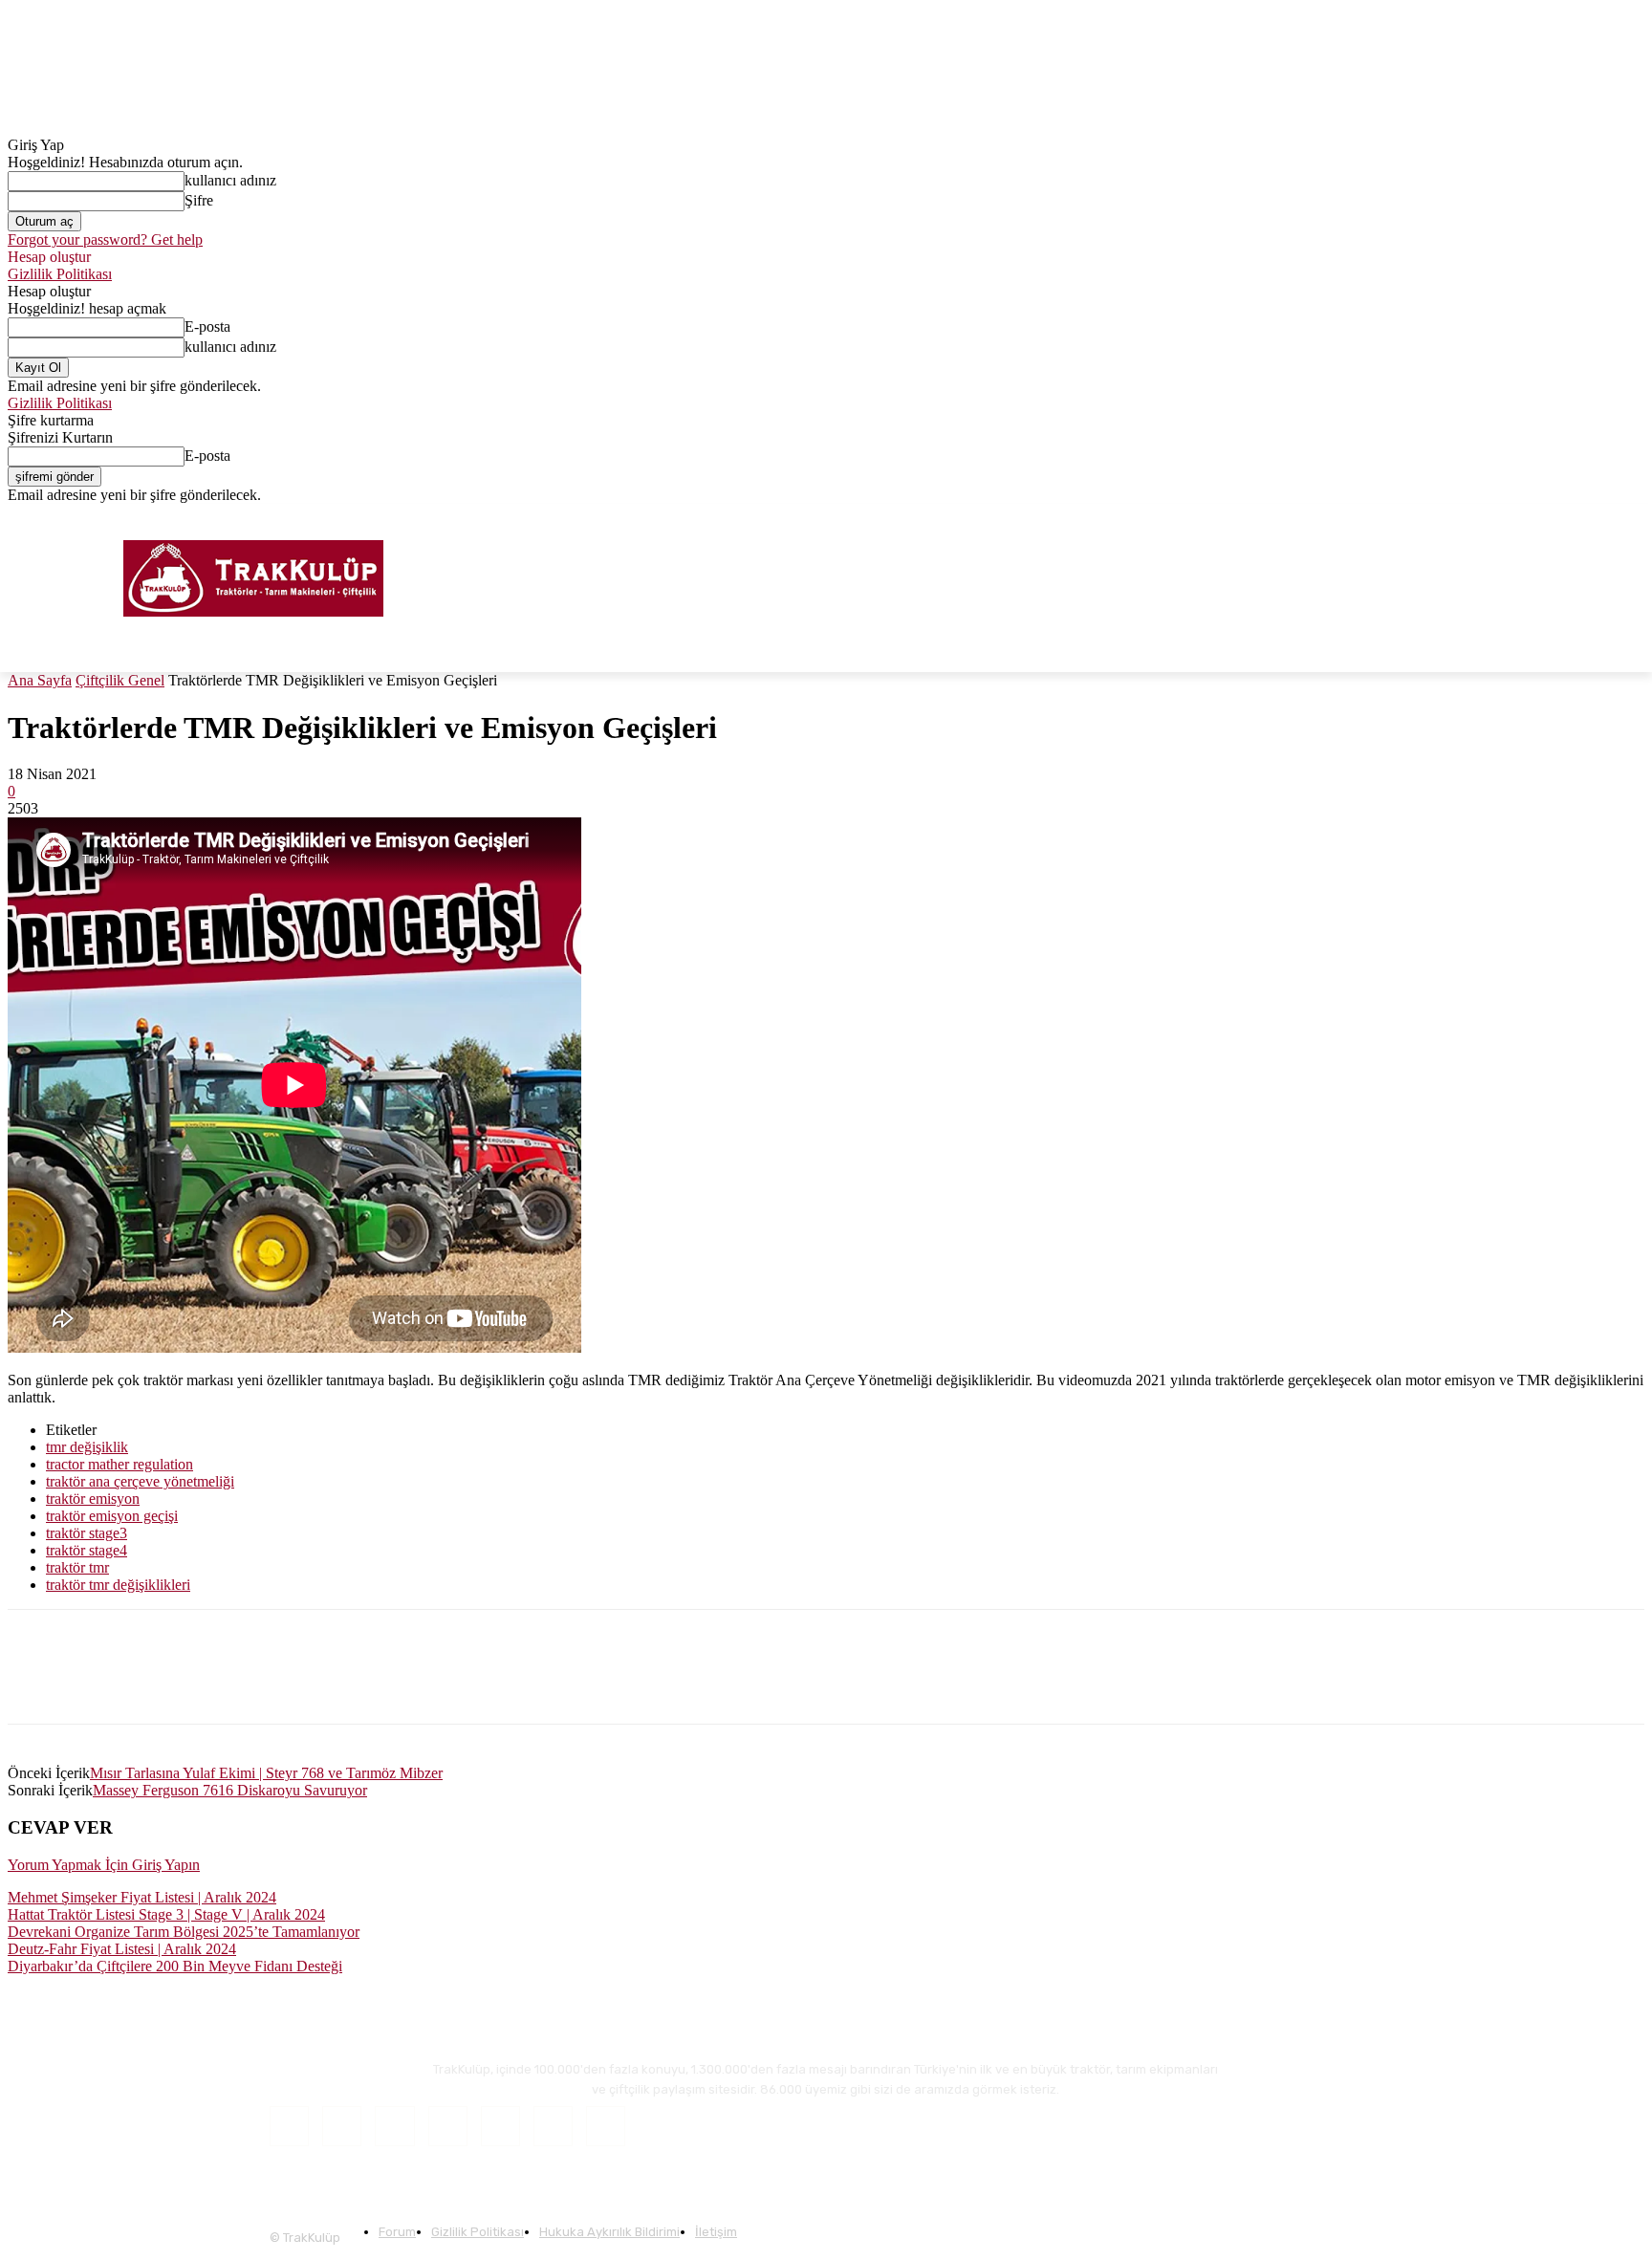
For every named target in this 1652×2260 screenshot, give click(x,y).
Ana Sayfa (40, 680)
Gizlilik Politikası (60, 274)
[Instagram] (1581, 518)
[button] (1621, 649)
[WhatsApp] (315, 1684)
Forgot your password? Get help (105, 239)
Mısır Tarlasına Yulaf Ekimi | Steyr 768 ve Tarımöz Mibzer (266, 1773)
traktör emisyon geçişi (112, 1516)
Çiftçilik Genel (120, 680)
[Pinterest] (246, 1684)
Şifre (199, 200)
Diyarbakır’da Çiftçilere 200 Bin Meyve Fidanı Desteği (175, 1966)
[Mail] (448, 2126)
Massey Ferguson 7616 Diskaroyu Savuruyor (230, 1790)
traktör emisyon (93, 1499)
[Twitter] (1607, 518)
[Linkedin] (177, 1684)
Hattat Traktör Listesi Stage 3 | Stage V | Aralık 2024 (166, 1914)
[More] (452, 1684)
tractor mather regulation (120, 1464)
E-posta (207, 326)
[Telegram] (383, 1684)
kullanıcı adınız (230, 180)
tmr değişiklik (87, 1447)
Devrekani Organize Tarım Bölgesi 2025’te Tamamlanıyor (184, 1932)
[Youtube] (1633, 518)
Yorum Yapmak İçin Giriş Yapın (104, 1865)
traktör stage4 (87, 1550)
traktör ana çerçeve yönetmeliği (140, 1481)
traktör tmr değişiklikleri (118, 1585)
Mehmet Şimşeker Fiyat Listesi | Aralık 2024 (142, 1897)
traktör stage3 (87, 1533)
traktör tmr (77, 1567)
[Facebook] (1554, 518)
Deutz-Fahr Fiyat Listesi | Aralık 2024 (122, 1949)
